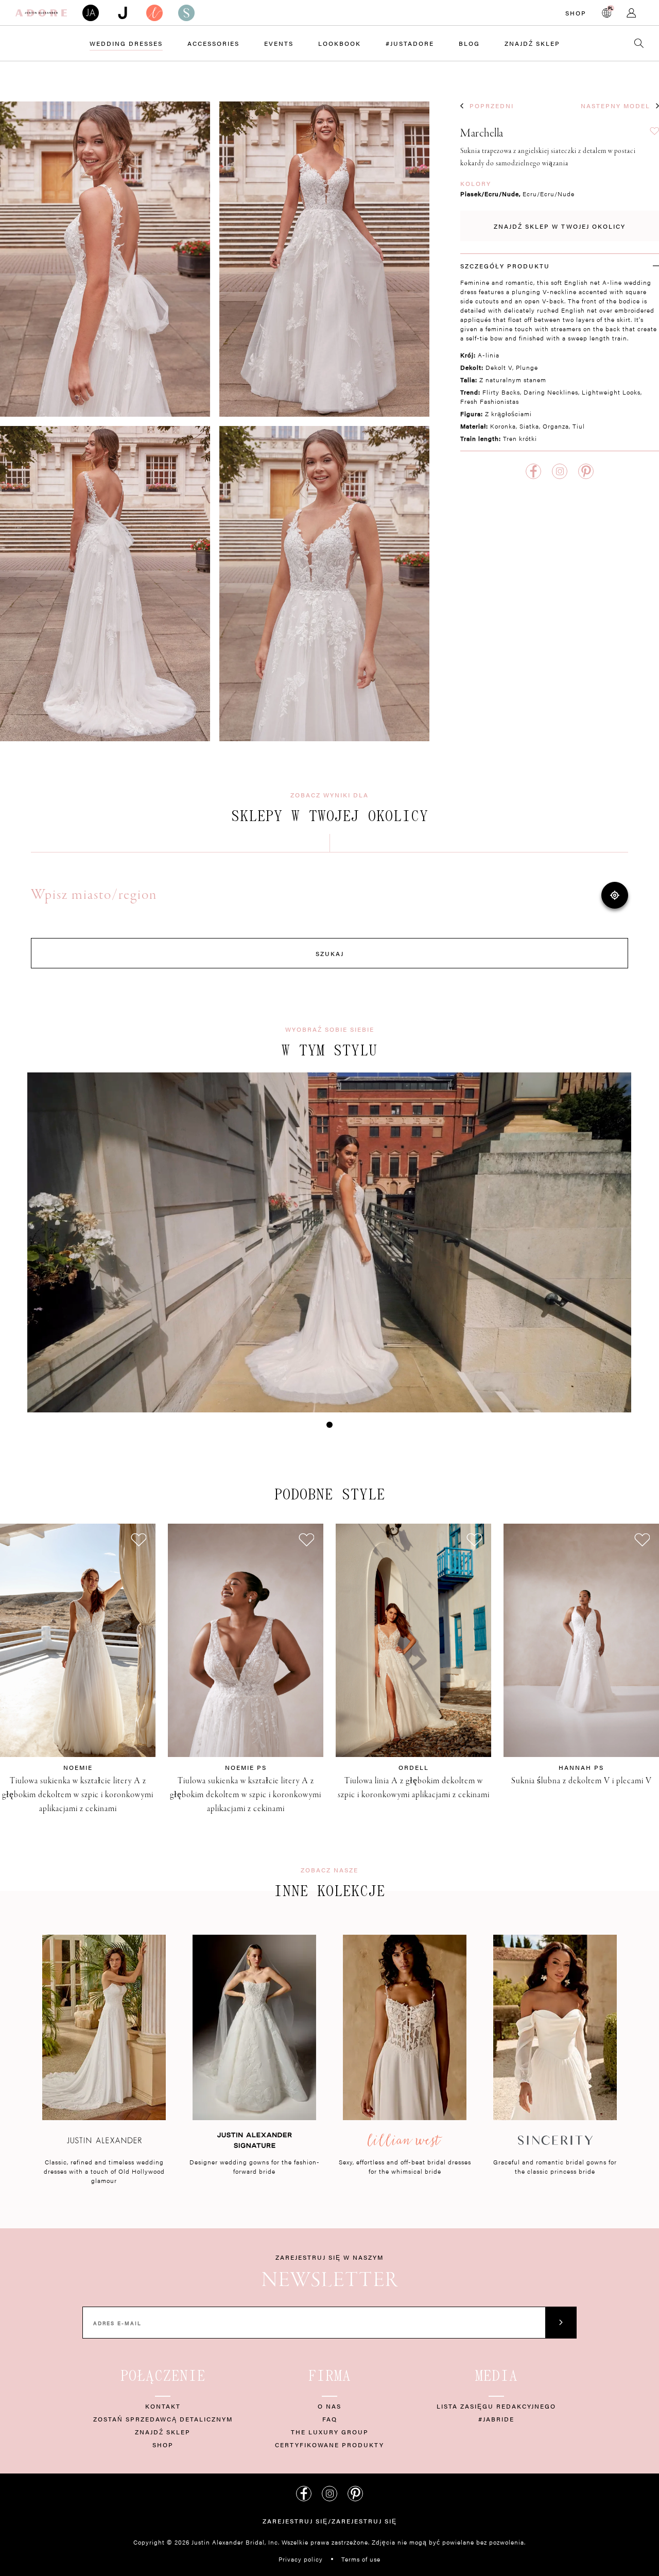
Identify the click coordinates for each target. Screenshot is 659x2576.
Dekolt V (499, 367)
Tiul (579, 426)
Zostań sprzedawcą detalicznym (163, 2419)
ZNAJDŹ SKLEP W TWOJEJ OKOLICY (560, 226)
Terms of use (361, 2559)
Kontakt (163, 2406)
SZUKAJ (330, 953)
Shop (576, 13)
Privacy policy (301, 2559)
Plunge (527, 367)
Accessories (213, 43)
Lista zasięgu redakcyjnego (496, 2406)
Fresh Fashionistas (490, 401)
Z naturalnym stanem (513, 380)
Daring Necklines (551, 392)
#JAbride (496, 2419)
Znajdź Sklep (532, 43)
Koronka (503, 426)
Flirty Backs (501, 392)
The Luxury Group (330, 2432)
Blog (469, 43)
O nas (329, 2406)
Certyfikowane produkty (329, 2445)
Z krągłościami (508, 414)
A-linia (489, 355)
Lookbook (340, 43)
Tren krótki (520, 438)
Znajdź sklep (163, 2432)
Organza (556, 426)
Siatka (529, 426)
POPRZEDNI (492, 106)
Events (279, 43)
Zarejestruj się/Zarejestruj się (330, 2521)
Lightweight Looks (611, 392)
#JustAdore (410, 43)
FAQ (330, 2419)
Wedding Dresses (126, 43)
